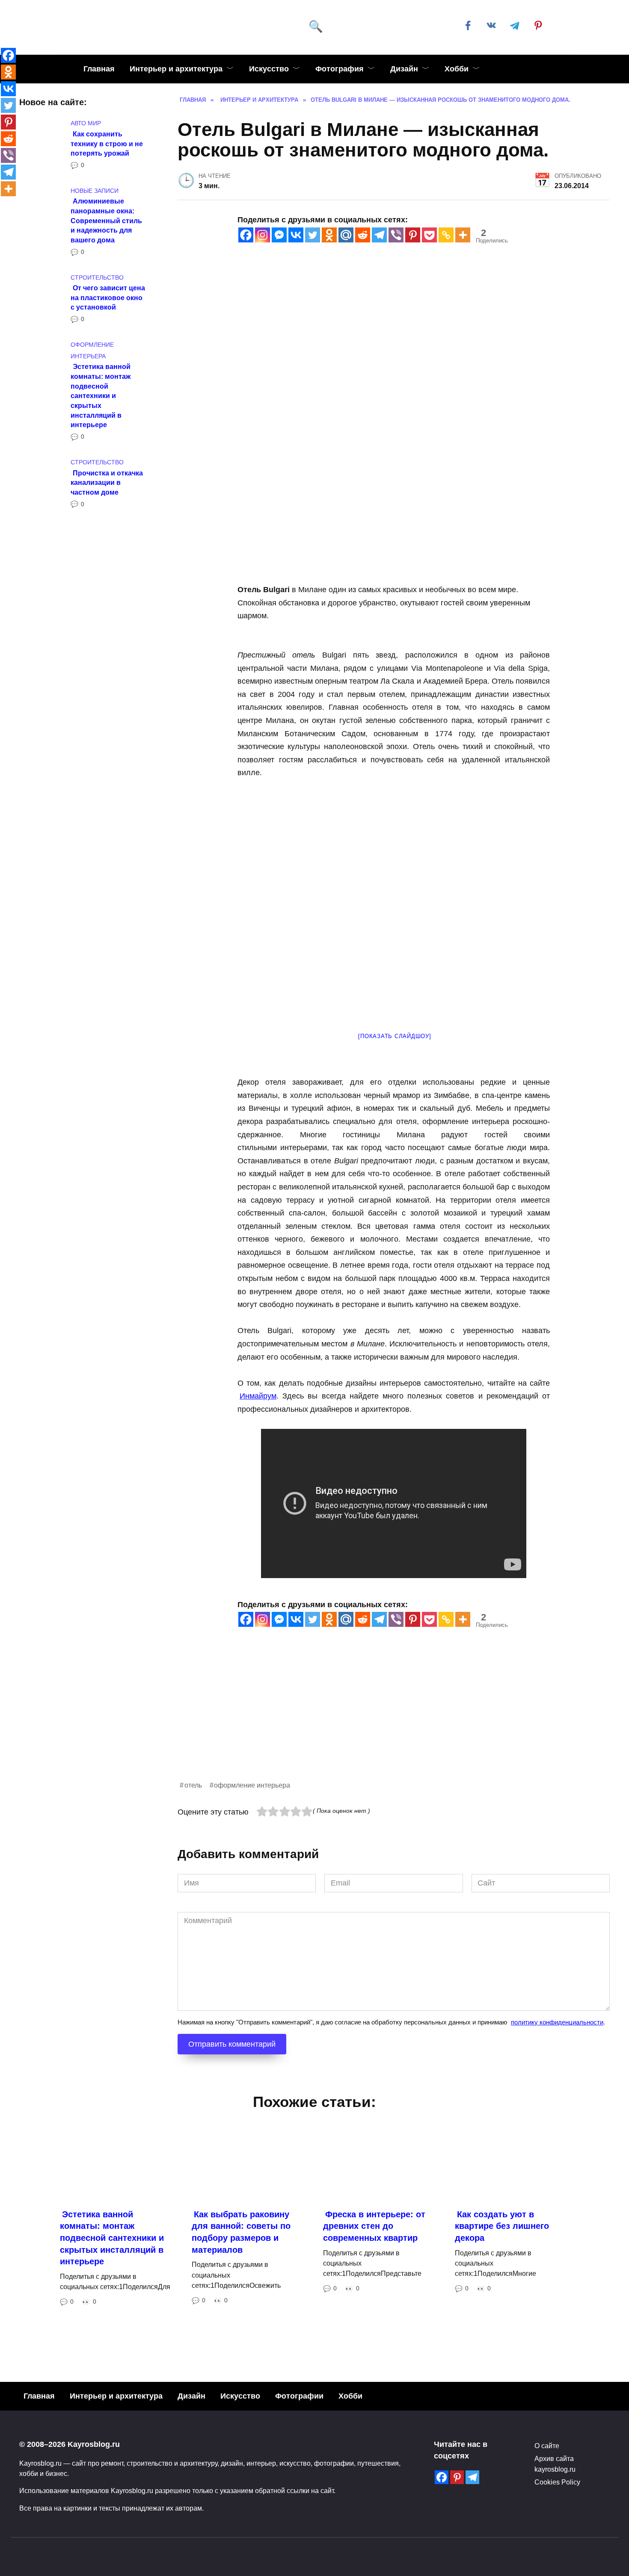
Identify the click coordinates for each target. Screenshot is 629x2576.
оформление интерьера (252, 1785)
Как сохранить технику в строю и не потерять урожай (107, 143)
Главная (99, 69)
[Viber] (396, 235)
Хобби (457, 69)
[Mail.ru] (346, 235)
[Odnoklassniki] (329, 235)
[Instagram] (263, 235)
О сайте (547, 2446)
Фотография (340, 69)
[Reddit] (363, 235)
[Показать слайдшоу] (395, 1036)
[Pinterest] (413, 235)
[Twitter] (313, 235)
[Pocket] (429, 235)
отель (193, 1785)
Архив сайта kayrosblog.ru (555, 2464)
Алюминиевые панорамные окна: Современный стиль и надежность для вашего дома (106, 220)
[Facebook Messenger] (279, 235)
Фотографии (299, 2396)
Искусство (269, 69)
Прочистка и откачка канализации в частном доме (107, 482)
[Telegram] (379, 235)
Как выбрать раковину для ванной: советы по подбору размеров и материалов (241, 2232)
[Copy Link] (446, 235)
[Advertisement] (394, 1720)
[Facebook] (246, 235)
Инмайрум (258, 1396)
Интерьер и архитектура (176, 69)
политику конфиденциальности (557, 2022)
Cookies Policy (557, 2482)
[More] (463, 235)
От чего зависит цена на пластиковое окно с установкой (108, 297)
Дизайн (404, 69)
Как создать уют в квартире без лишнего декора (502, 2226)
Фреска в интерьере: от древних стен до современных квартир (374, 2226)
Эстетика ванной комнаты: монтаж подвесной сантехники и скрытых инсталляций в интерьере (101, 395)
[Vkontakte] (296, 235)
